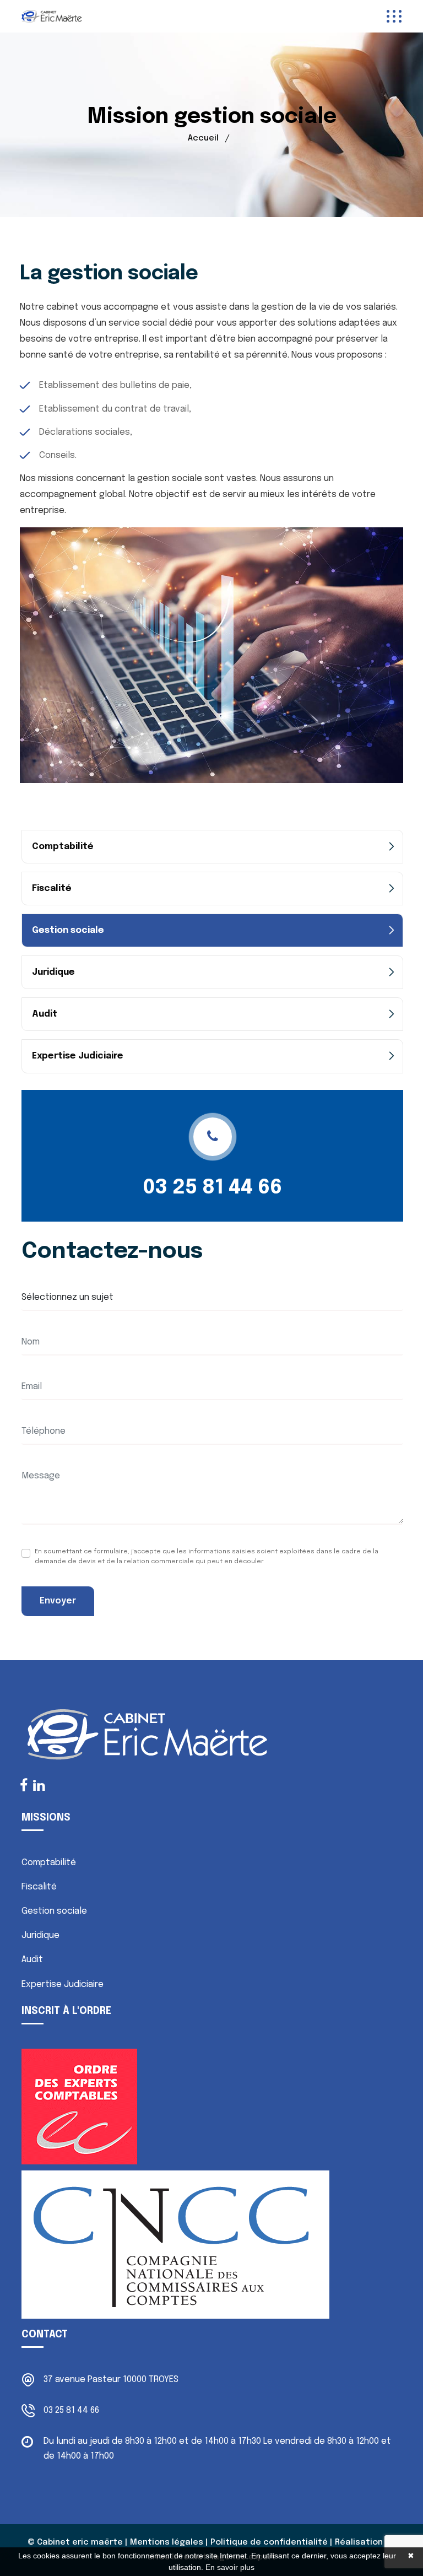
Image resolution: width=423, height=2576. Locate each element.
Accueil (203, 138)
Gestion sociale (68, 930)
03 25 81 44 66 (213, 1188)
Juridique (53, 972)
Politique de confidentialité (269, 2542)
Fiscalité (52, 889)
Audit (45, 1014)
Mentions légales (167, 2542)
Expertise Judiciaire (78, 1056)
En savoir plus (230, 2567)
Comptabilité (63, 847)
